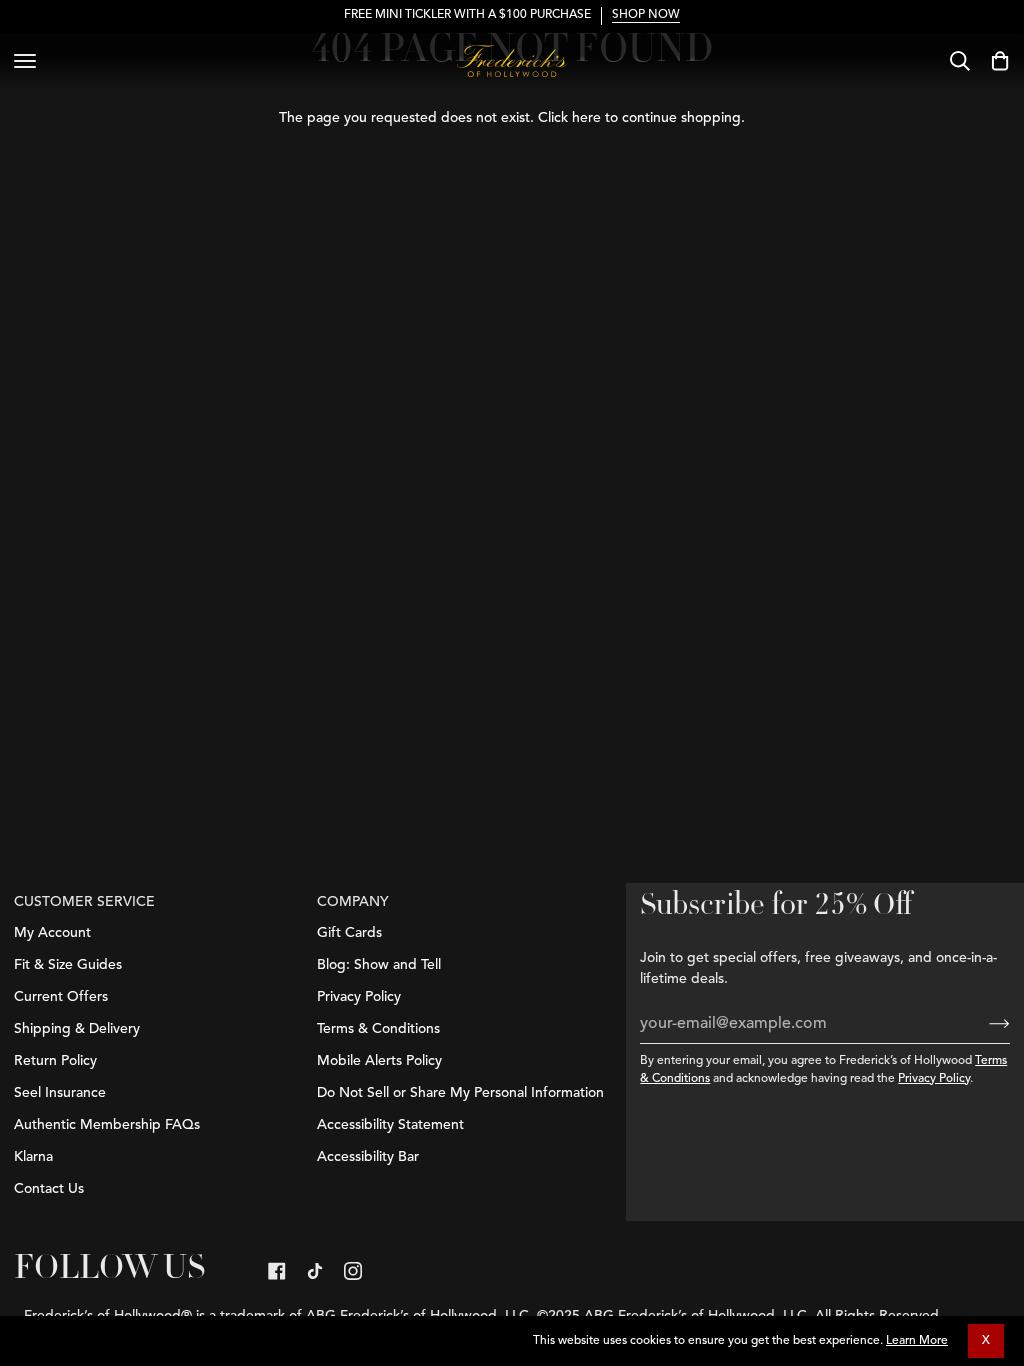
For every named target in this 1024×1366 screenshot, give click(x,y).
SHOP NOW (646, 15)
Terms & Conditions (378, 1029)
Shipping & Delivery (77, 1029)
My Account (52, 933)
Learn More (917, 1341)
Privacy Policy (934, 1079)
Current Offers (61, 997)
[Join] (983, 1024)
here (586, 118)
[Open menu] (25, 61)
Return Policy (55, 1061)
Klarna (33, 1157)
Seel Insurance (60, 1093)
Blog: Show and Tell (379, 965)
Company (353, 902)
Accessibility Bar (368, 1157)
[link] (277, 1271)
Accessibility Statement (390, 1125)
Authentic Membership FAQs (107, 1125)
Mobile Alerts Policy (379, 1061)
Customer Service (84, 902)
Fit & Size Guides (68, 965)
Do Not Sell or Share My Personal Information (460, 1093)
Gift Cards (349, 933)
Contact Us (49, 1189)
